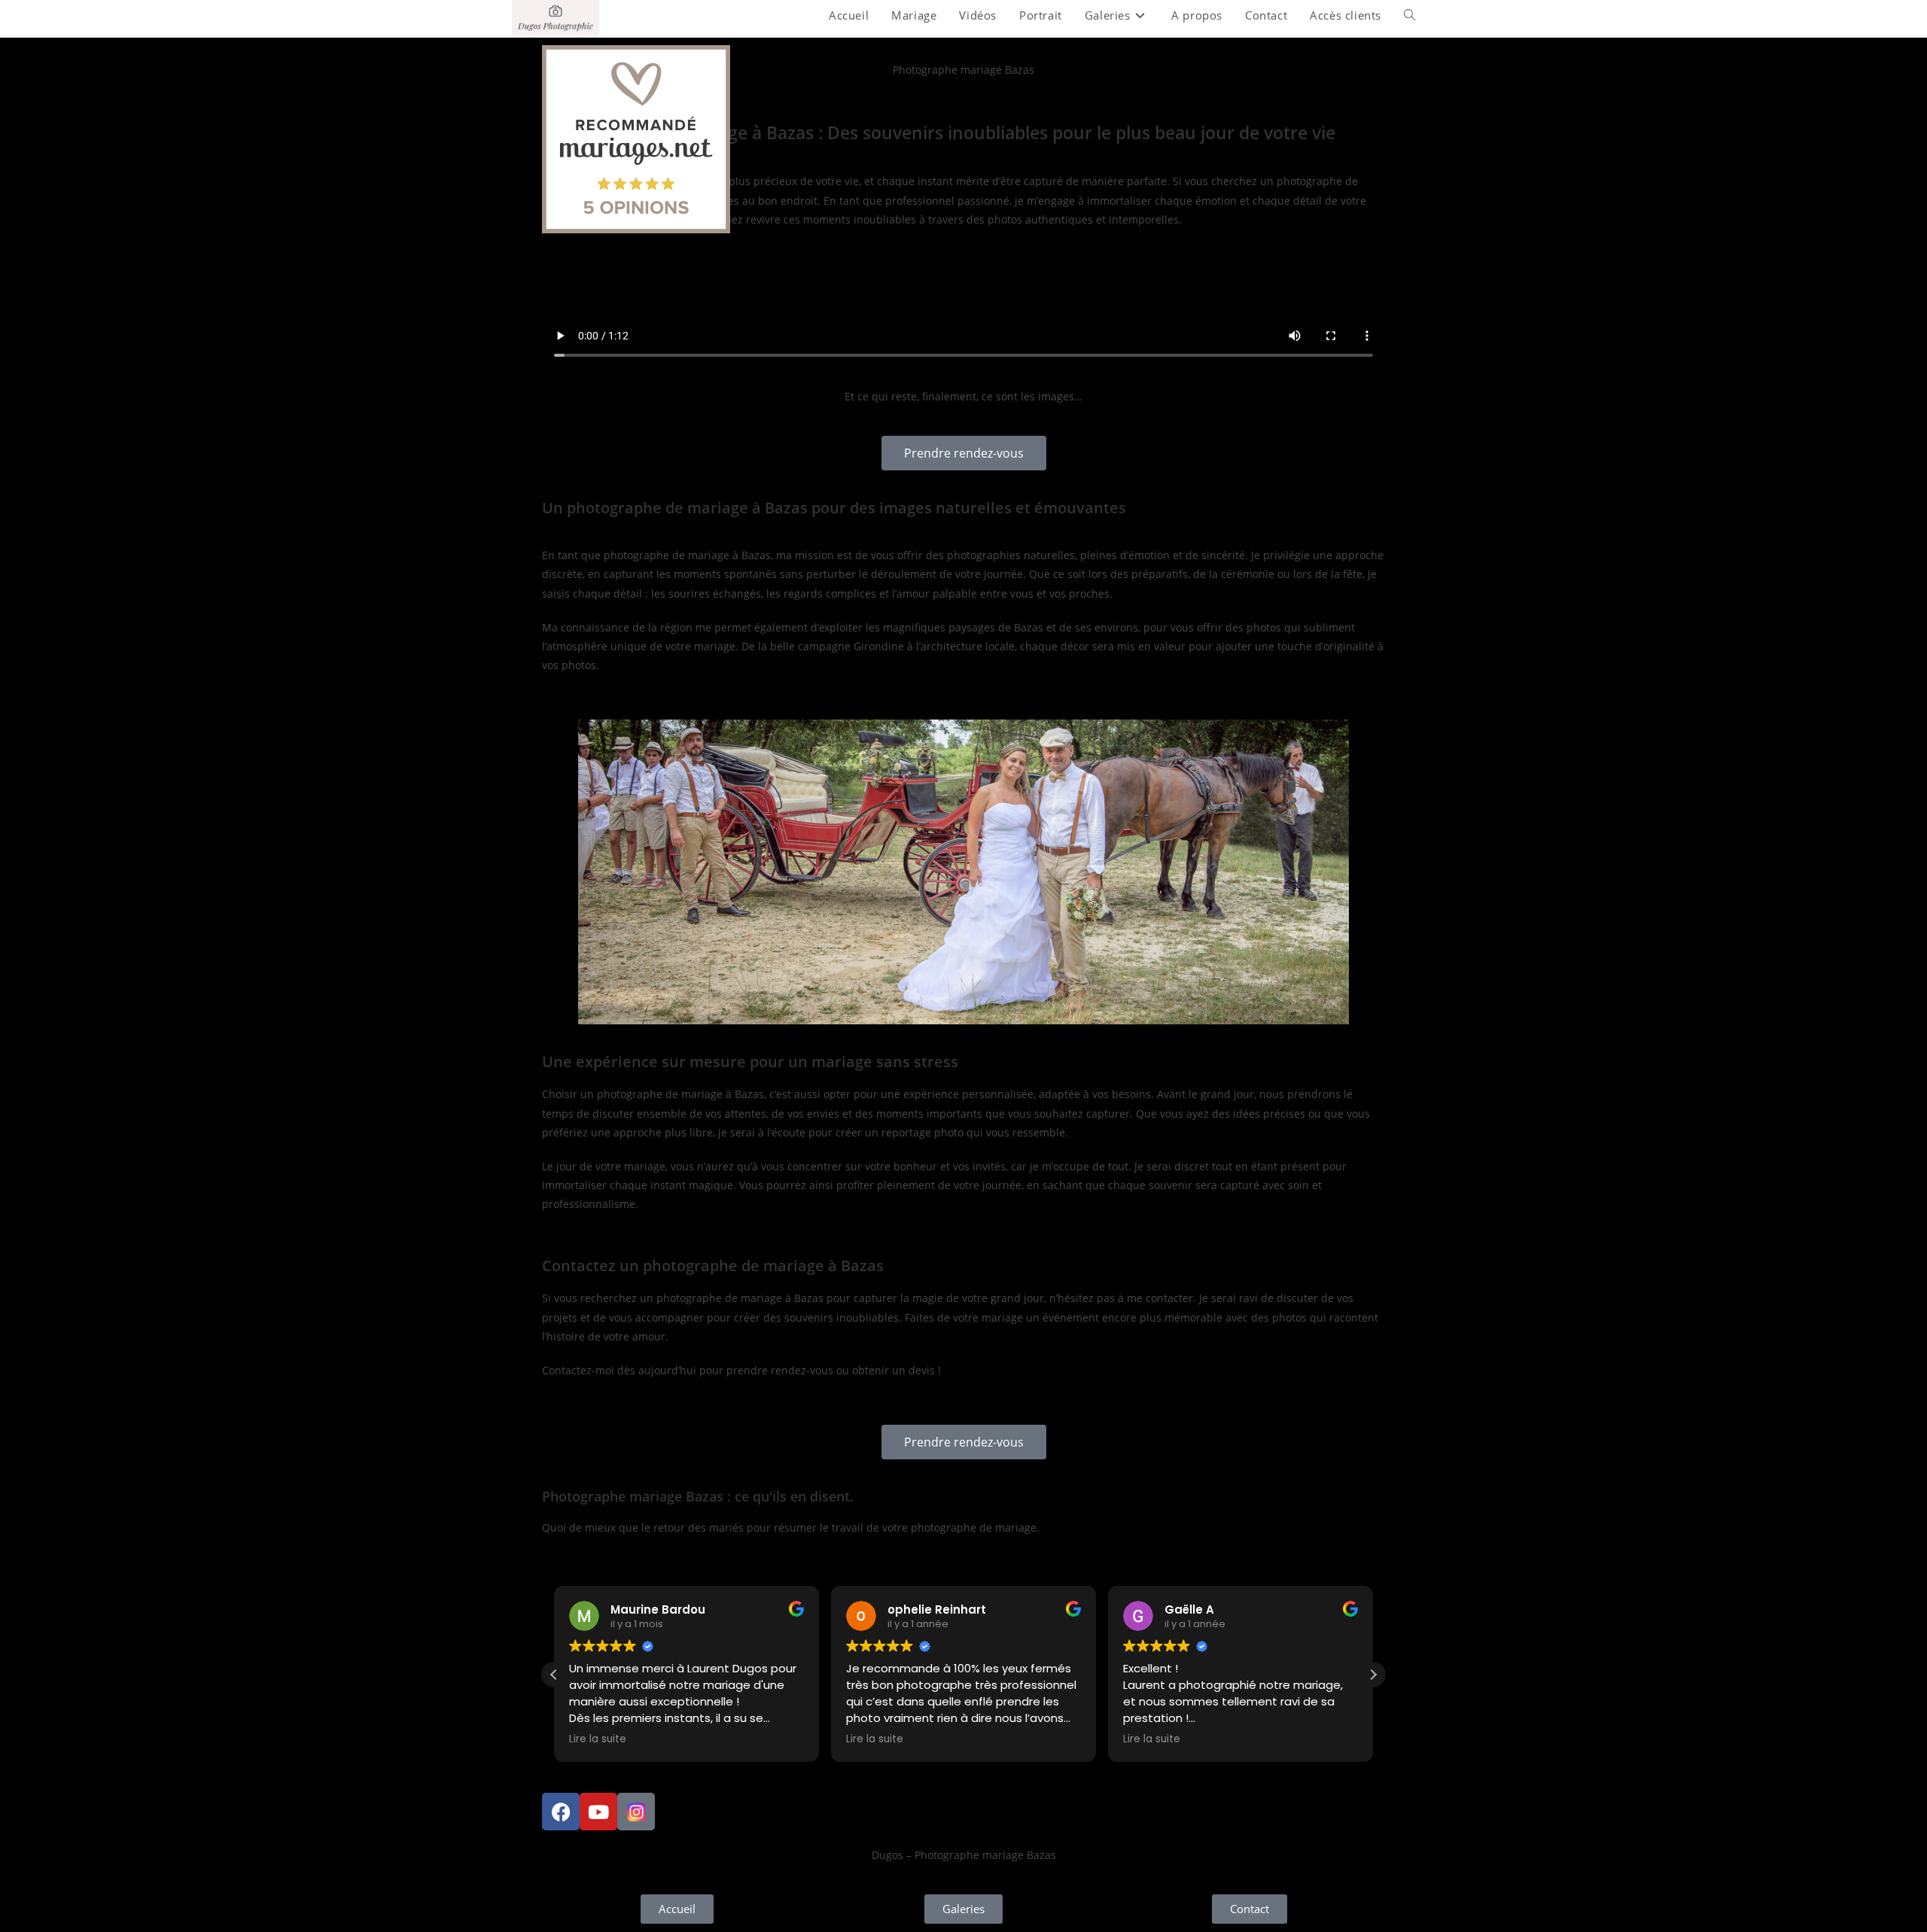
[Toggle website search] (1409, 15)
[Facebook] (561, 1812)
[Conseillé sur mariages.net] (636, 138)
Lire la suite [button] (598, 1739)
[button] (1373, 1675)
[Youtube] (598, 1812)
